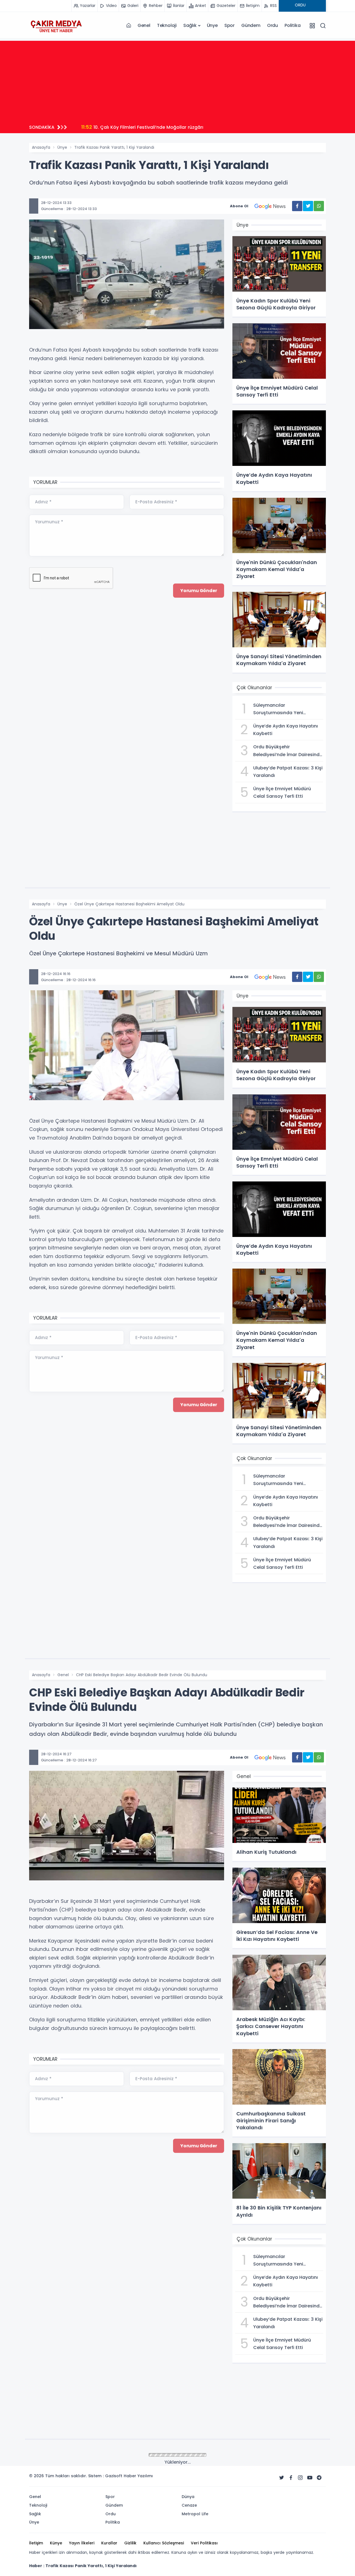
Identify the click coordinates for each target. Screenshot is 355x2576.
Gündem (251, 25)
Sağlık (190, 25)
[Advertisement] (177, 80)
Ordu (272, 25)
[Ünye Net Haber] (56, 26)
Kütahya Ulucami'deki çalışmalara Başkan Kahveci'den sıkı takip (160, 127)
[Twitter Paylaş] (308, 206)
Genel (144, 25)
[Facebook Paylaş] (297, 206)
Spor (230, 25)
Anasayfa (41, 147)
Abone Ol (239, 206)
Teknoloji (167, 25)
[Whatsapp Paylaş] (319, 206)
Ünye (212, 25)
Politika (292, 25)
